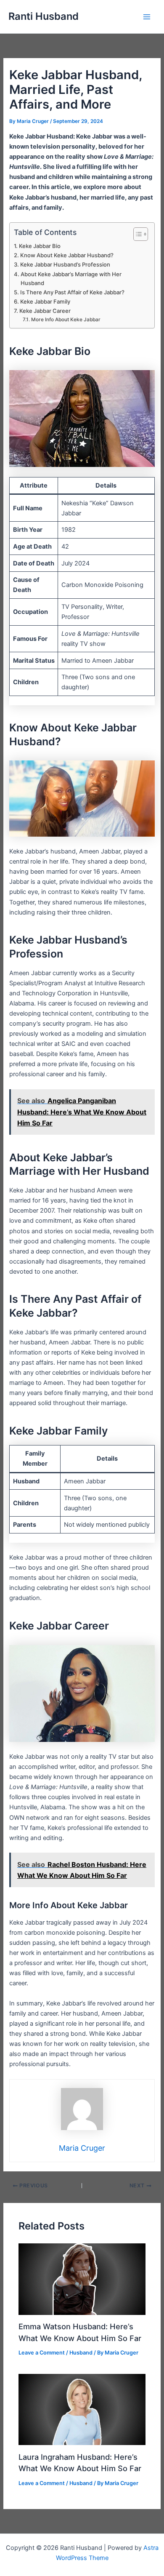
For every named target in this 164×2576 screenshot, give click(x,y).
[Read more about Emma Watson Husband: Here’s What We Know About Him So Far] (82, 2279)
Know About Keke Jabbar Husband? (67, 255)
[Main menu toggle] (147, 17)
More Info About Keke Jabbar (66, 320)
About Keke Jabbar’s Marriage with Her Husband (71, 279)
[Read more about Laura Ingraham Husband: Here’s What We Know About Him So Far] (82, 2409)
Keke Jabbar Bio (40, 246)
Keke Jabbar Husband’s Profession (65, 264)
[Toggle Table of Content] (136, 234)
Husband (81, 2353)
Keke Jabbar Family (45, 301)
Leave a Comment (42, 2353)
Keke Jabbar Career (45, 311)
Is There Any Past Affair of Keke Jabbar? (72, 292)
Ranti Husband (44, 16)
